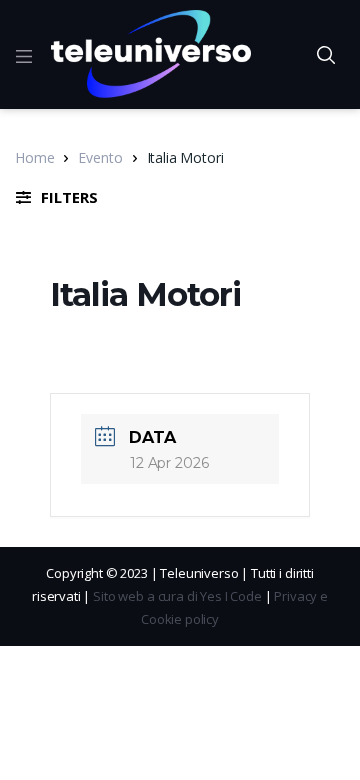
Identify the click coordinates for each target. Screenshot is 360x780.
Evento (100, 157)
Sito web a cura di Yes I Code (177, 596)
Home (34, 157)
